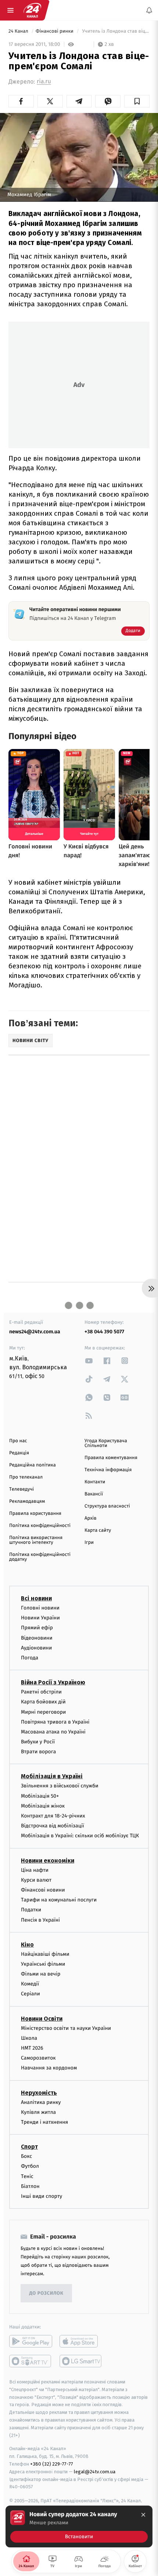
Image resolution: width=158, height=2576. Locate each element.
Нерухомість (39, 2092)
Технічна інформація (108, 1470)
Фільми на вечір (41, 1974)
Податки (31, 1910)
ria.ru (44, 82)
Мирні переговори (43, 1712)
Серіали (30, 1994)
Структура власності (107, 1506)
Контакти (95, 1482)
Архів (90, 1518)
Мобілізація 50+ (40, 1796)
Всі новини (36, 1598)
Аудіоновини (36, 1647)
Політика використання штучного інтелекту (36, 1540)
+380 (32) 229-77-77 (52, 2464)
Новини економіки (48, 1860)
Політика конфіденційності (40, 1526)
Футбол (30, 2166)
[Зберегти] (137, 101)
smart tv (31, 2361)
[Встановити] (79, 2526)
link (89, 1361)
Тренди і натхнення (44, 2122)
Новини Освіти (42, 2018)
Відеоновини (37, 1638)
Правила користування (35, 1514)
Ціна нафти (35, 1870)
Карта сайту (98, 1530)
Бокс (26, 2156)
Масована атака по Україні (53, 1732)
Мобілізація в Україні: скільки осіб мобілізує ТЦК (80, 1836)
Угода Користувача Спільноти (106, 1443)
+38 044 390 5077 (104, 1332)
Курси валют (36, 1880)
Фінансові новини (43, 1890)
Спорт (29, 2147)
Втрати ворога (38, 1752)
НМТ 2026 (32, 2048)
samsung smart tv (81, 2361)
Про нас (18, 1441)
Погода (30, 1658)
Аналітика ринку (41, 2102)
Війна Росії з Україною (53, 1682)
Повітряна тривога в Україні (55, 1722)
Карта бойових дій (43, 1702)
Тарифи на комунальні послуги (59, 1900)
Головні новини (40, 1608)
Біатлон (30, 2186)
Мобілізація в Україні (52, 1776)
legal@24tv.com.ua (95, 2471)
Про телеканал (26, 1477)
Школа (29, 2038)
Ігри (89, 1543)
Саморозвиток (38, 2058)
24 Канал (19, 31)
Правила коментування (111, 1458)
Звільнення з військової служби (60, 1786)
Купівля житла (38, 2112)
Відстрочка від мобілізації (53, 1826)
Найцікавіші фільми (45, 1954)
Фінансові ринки (55, 31)
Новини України (40, 1618)
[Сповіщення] (149, 10)
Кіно (27, 1944)
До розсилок (46, 2293)
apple (81, 2341)
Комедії (30, 1984)
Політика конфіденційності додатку (40, 1557)
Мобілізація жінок (43, 1806)
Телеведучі (21, 1489)
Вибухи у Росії (38, 1742)
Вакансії (94, 1494)
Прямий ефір (37, 1628)
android (31, 2341)
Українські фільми (43, 1964)
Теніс (27, 2176)
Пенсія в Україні (40, 1920)
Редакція (19, 1453)
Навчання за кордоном (49, 2068)
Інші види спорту (42, 2196)
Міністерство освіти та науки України (66, 2028)
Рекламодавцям (27, 1501)
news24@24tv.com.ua (35, 1332)
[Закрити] (143, 2515)
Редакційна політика (33, 1465)
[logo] (32, 10)
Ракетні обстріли (41, 1692)
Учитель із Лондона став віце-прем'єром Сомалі (115, 31)
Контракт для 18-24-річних (53, 1816)
